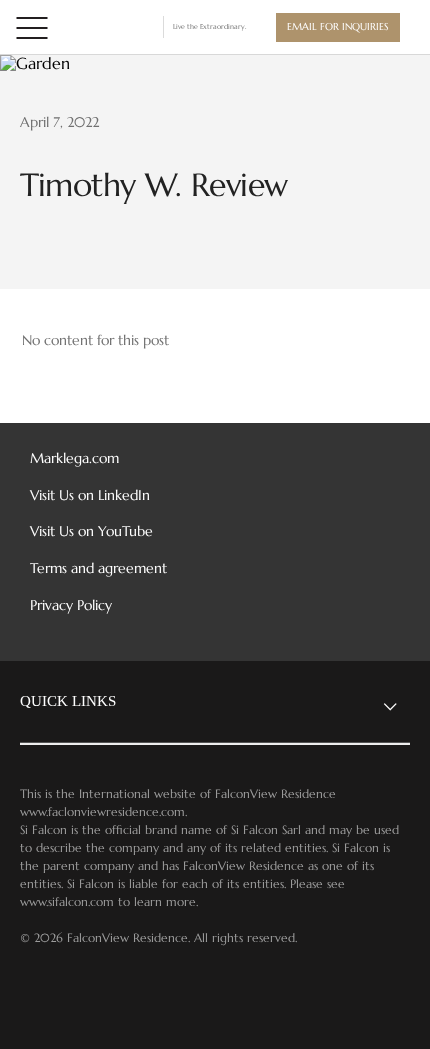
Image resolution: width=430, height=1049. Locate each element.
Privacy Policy (71, 605)
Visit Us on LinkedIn (90, 495)
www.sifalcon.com (67, 901)
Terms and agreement (98, 568)
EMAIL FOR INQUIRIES (338, 26)
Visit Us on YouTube (91, 531)
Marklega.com (74, 458)
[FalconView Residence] (109, 27)
